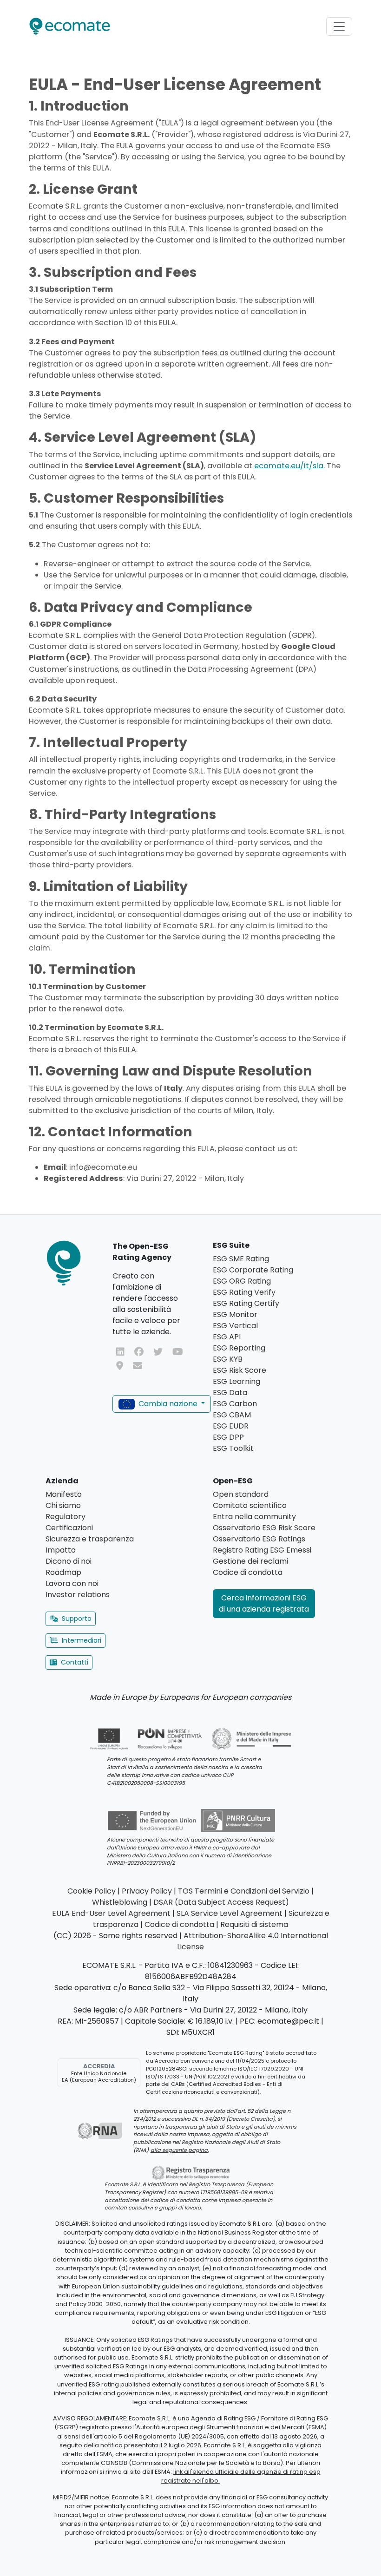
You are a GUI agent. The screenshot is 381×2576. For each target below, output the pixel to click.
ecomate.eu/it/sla (289, 466)
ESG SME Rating (241, 1259)
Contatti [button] (75, 1662)
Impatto (61, 1550)
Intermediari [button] (82, 1640)
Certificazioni (69, 1528)
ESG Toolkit (233, 1448)
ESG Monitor (235, 1314)
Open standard (241, 1494)
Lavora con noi (72, 1583)
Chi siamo (63, 1505)
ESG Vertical (235, 1326)
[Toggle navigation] (339, 26)
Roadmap (63, 1572)
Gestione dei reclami (250, 1561)
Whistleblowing (120, 1902)
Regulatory (66, 1517)
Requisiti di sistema (254, 1924)
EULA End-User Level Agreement (111, 1913)
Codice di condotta (248, 1572)
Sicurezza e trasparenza (90, 1539)
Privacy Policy (147, 1891)
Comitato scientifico (250, 1505)
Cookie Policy (92, 1891)
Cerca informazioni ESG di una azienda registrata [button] (264, 1603)
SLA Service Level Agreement (230, 1913)
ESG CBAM (232, 1415)
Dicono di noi (69, 1561)
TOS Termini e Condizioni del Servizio (244, 1891)
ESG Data (230, 1393)
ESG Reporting (239, 1348)
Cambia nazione (168, 1404)
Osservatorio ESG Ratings (259, 1539)
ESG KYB (228, 1359)
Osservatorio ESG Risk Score (264, 1528)
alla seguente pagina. (180, 2150)
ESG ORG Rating (242, 1281)
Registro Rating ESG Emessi (262, 1550)
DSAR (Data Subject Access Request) (221, 1902)
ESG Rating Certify (246, 1303)
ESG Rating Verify (244, 1292)
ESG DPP (228, 1437)
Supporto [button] (77, 1619)
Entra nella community (254, 1517)
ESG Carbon (235, 1404)
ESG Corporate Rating (253, 1270)
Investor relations (78, 1595)
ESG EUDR (231, 1426)
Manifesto (64, 1494)
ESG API (227, 1337)
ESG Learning (236, 1381)
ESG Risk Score (240, 1370)
